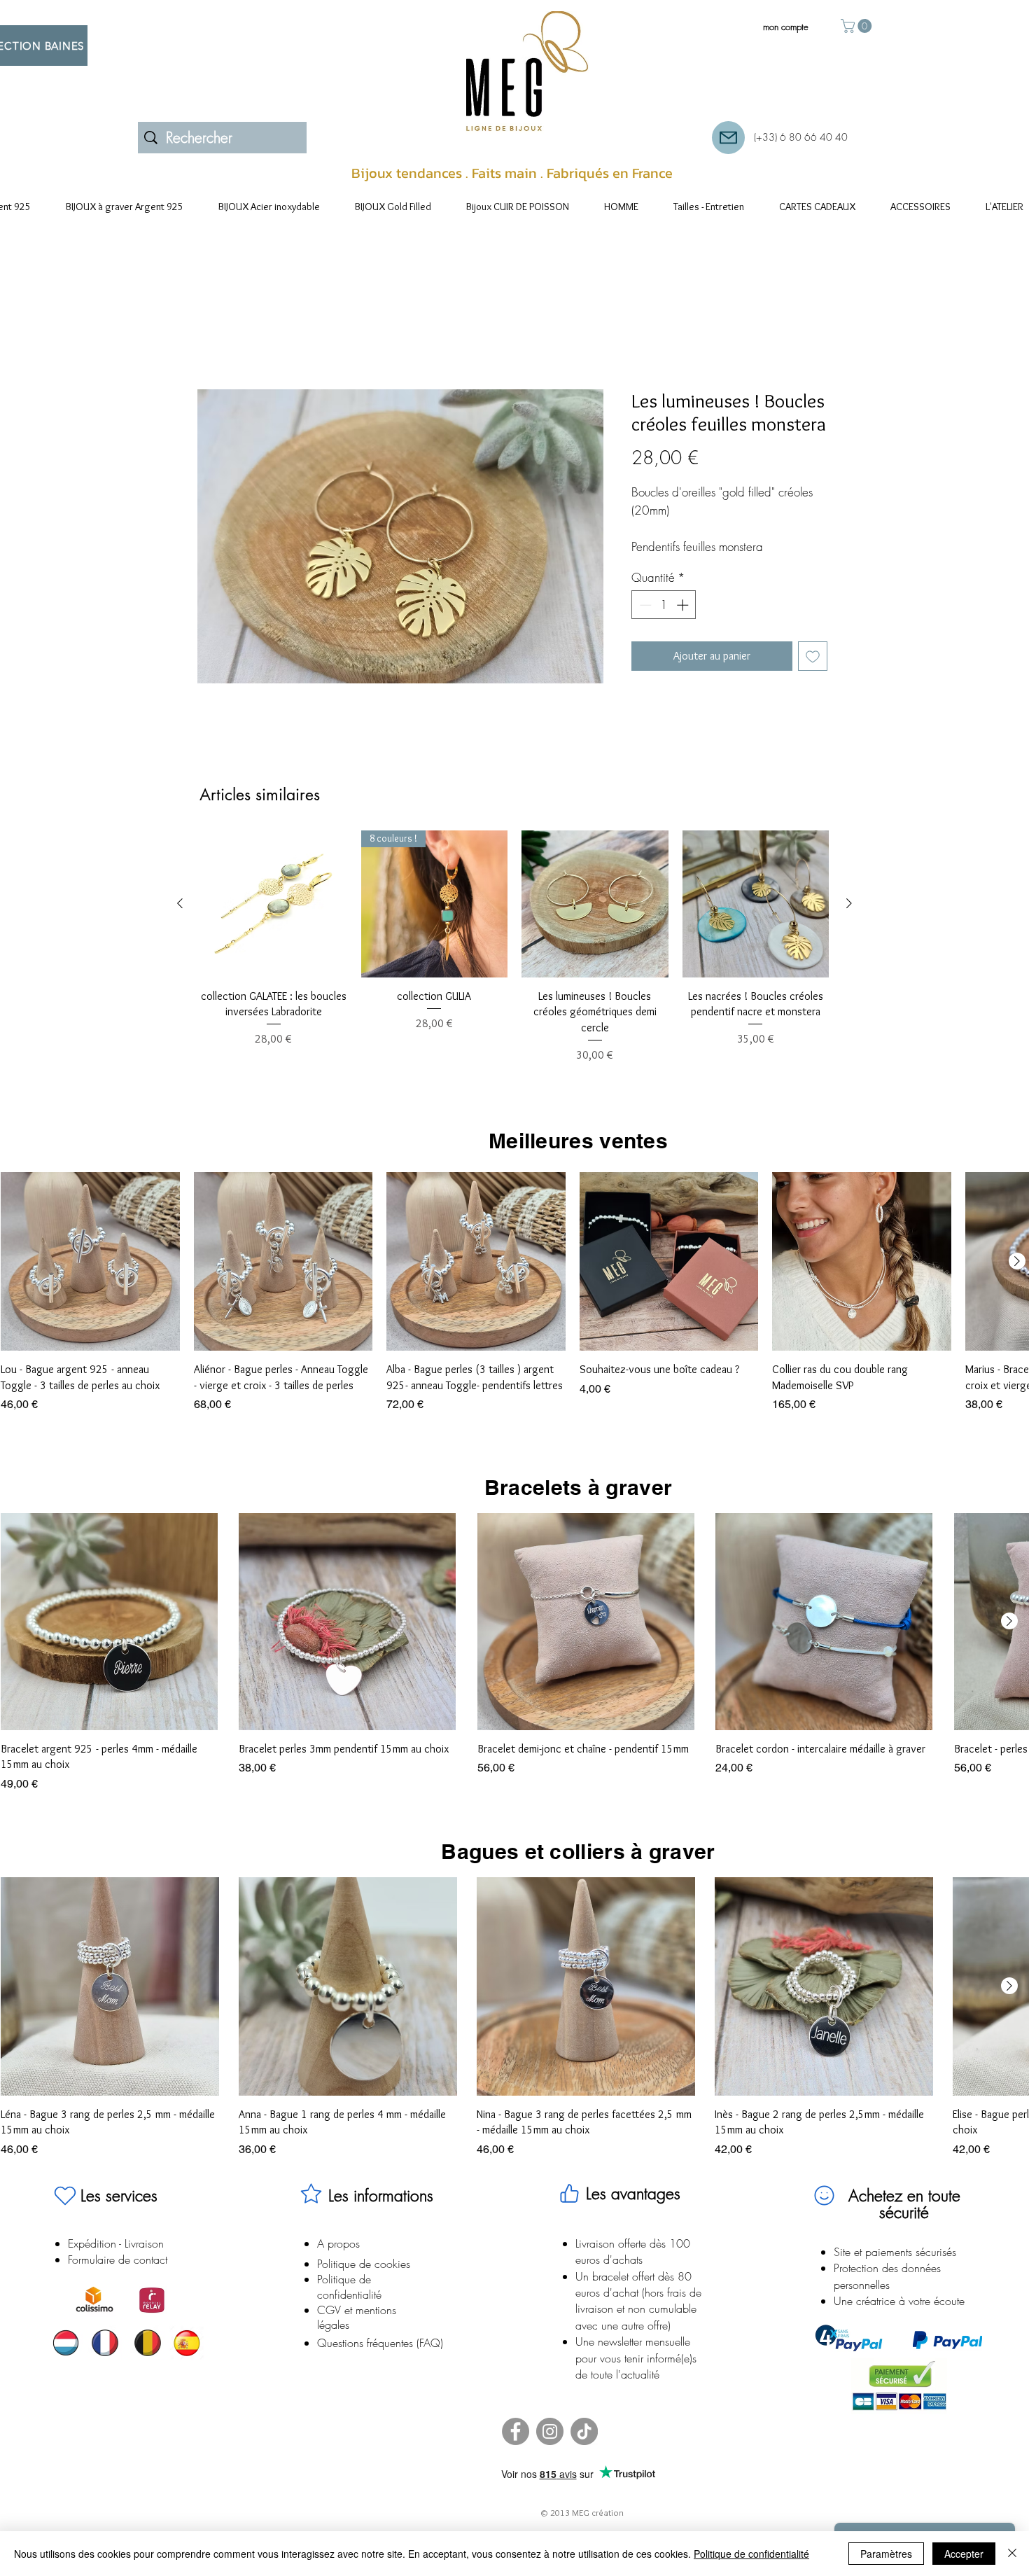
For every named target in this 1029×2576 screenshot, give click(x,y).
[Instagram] (550, 2450)
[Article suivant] (849, 921)
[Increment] (684, 622)
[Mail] (728, 138)
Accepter (964, 2554)
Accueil (214, 341)
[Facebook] (516, 2450)
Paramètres (886, 2554)
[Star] (311, 2211)
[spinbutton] (664, 622)
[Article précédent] (180, 921)
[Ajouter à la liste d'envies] (813, 674)
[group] (514, 965)
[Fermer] (1012, 2554)
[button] (858, 26)
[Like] (570, 2211)
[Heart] (65, 2213)
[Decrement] (644, 622)
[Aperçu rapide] (274, 922)
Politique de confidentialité (751, 2554)
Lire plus (647, 565)
